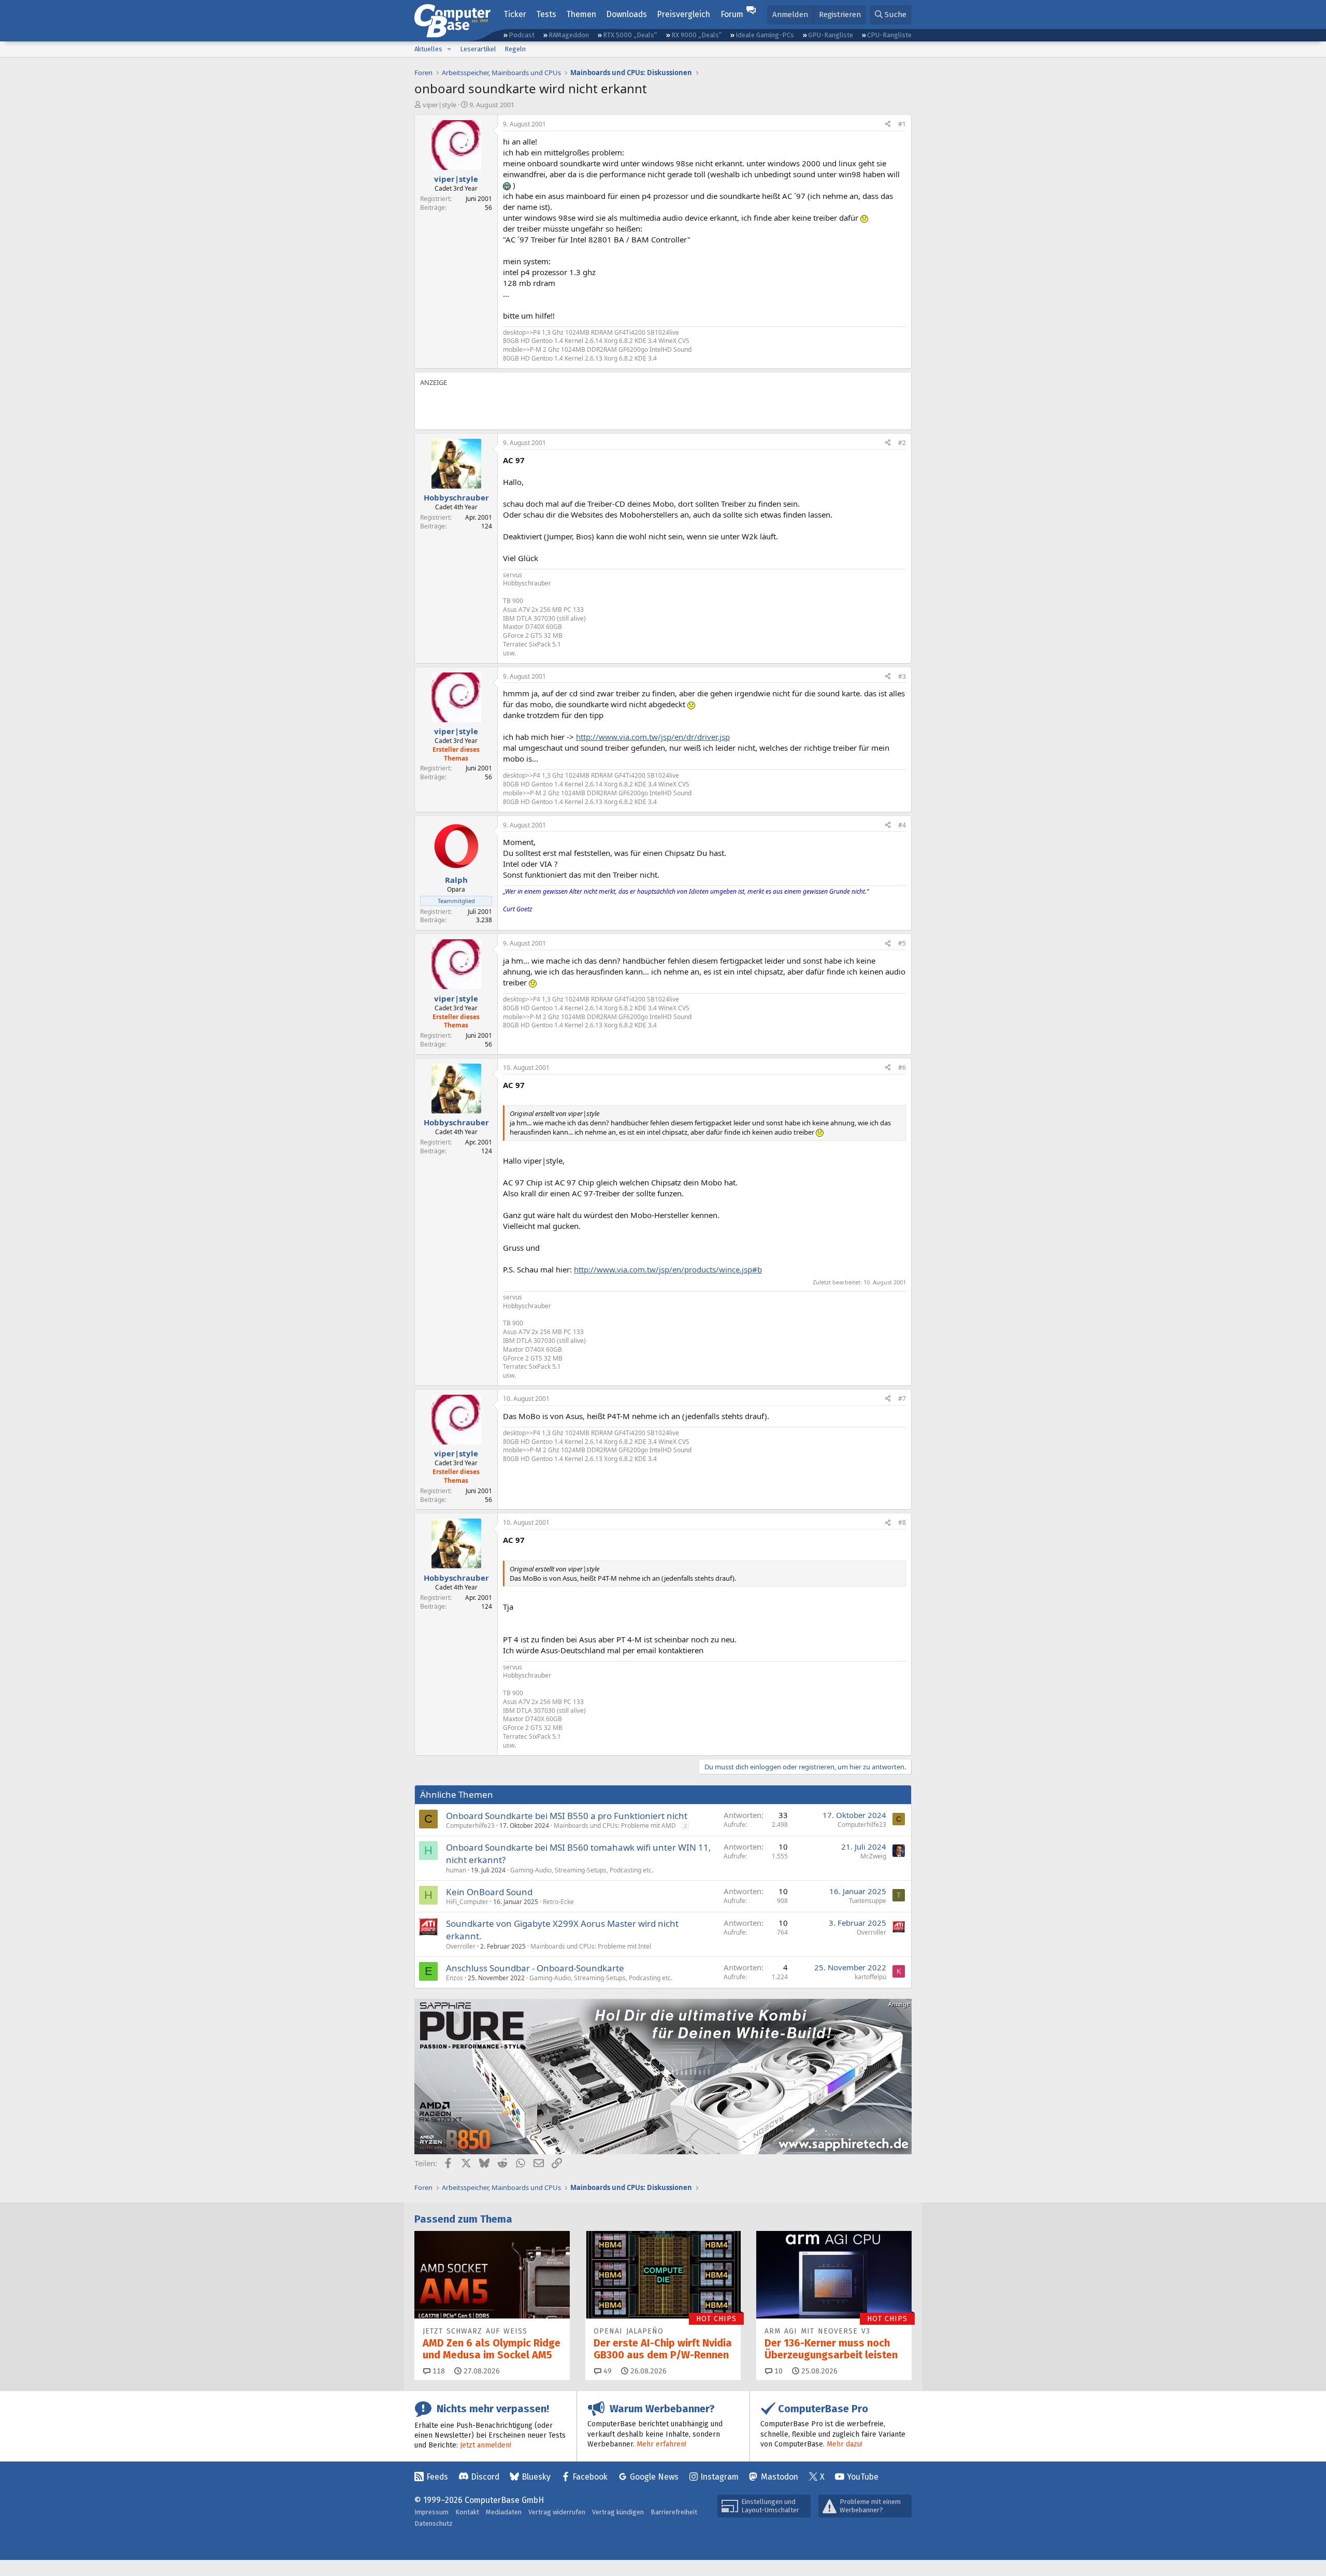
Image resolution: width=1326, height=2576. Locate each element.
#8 (902, 1522)
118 (438, 2371)
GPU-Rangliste (831, 35)
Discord (485, 2477)
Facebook (590, 2477)
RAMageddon (569, 35)
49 (607, 2371)
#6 (902, 1068)
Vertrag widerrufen (557, 2512)
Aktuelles (428, 49)
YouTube (863, 2477)
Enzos (455, 1978)
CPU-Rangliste (889, 35)
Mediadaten (504, 2512)
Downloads (626, 14)
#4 (902, 825)
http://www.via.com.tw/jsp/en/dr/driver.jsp (653, 737)
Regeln (515, 49)
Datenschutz (434, 2523)
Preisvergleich (683, 14)
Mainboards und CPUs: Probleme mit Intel (591, 1946)
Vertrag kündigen (618, 2512)
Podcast (522, 35)
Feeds (437, 2477)
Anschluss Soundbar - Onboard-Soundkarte (535, 1968)
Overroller (461, 1946)
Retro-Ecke (558, 1902)
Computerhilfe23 (470, 1826)
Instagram (719, 2477)
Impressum (431, 2512)
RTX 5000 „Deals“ (630, 35)
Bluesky (536, 2477)
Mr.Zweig (873, 1856)
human (456, 1870)
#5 (902, 943)
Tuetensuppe (868, 1901)
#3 (902, 676)
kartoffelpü (870, 1977)
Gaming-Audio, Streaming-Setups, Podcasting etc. (582, 1870)
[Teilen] (888, 125)
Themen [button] (581, 14)
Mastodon (780, 2477)
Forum (732, 14)
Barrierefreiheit (674, 2512)
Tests (546, 14)
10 (777, 2371)
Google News (654, 2477)
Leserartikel (478, 49)
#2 (902, 443)
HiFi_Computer (467, 1902)
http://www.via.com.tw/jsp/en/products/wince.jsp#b (668, 1269)
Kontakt (467, 2512)
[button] (449, 49)
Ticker (515, 14)
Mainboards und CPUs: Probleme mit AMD (615, 1826)
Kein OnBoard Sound (489, 1892)
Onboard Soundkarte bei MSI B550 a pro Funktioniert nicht (567, 1816)
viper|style (439, 105)
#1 (902, 124)
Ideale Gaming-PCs (765, 35)
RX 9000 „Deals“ (696, 35)
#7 (902, 1399)
